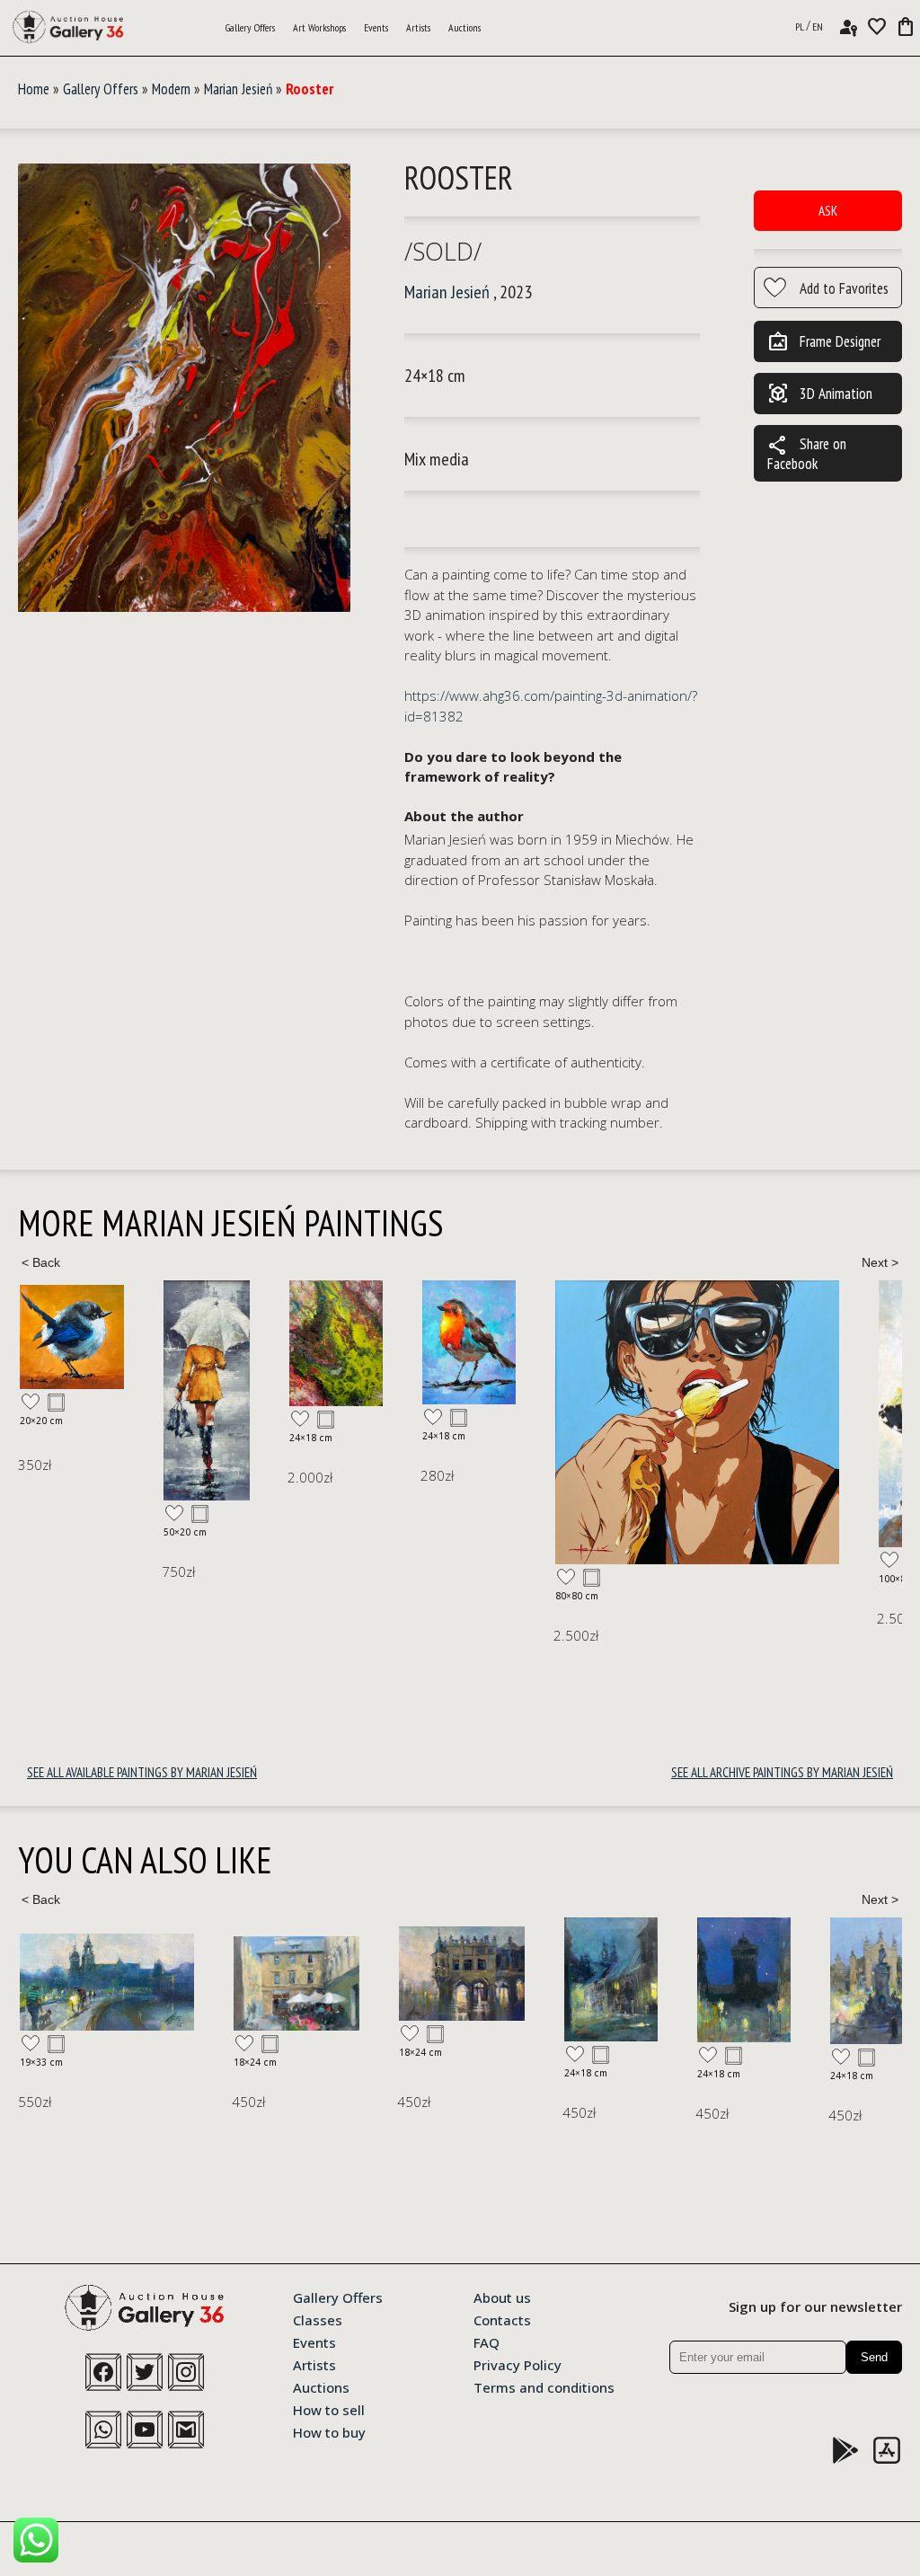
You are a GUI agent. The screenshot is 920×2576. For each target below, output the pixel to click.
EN (818, 27)
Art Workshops (319, 27)
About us (502, 2297)
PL (800, 27)
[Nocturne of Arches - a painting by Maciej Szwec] (248, 1973)
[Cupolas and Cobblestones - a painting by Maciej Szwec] (796, 1980)
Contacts (502, 2319)
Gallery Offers (250, 27)
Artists (418, 27)
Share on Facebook (807, 453)
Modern (171, 89)
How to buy (329, 2431)
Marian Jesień (238, 89)
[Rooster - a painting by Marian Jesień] (184, 389)
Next (880, 1262)
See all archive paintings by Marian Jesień (782, 1772)
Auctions (464, 27)
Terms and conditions (544, 2386)
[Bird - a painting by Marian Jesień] (325, 1342)
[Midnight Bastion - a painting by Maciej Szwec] (530, 1980)
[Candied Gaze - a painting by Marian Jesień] (553, 1422)
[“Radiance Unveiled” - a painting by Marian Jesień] (63, 1390)
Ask (828, 211)
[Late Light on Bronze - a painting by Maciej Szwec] (663, 1981)
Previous (40, 1262)
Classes (318, 2319)
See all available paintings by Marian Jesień (142, 1772)
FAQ (487, 2341)
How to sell (329, 2409)
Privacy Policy (517, 2364)
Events (376, 27)
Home (34, 89)
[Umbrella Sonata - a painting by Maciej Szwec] (83, 1983)
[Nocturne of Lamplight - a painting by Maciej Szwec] (397, 1980)
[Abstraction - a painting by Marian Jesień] (192, 1343)
